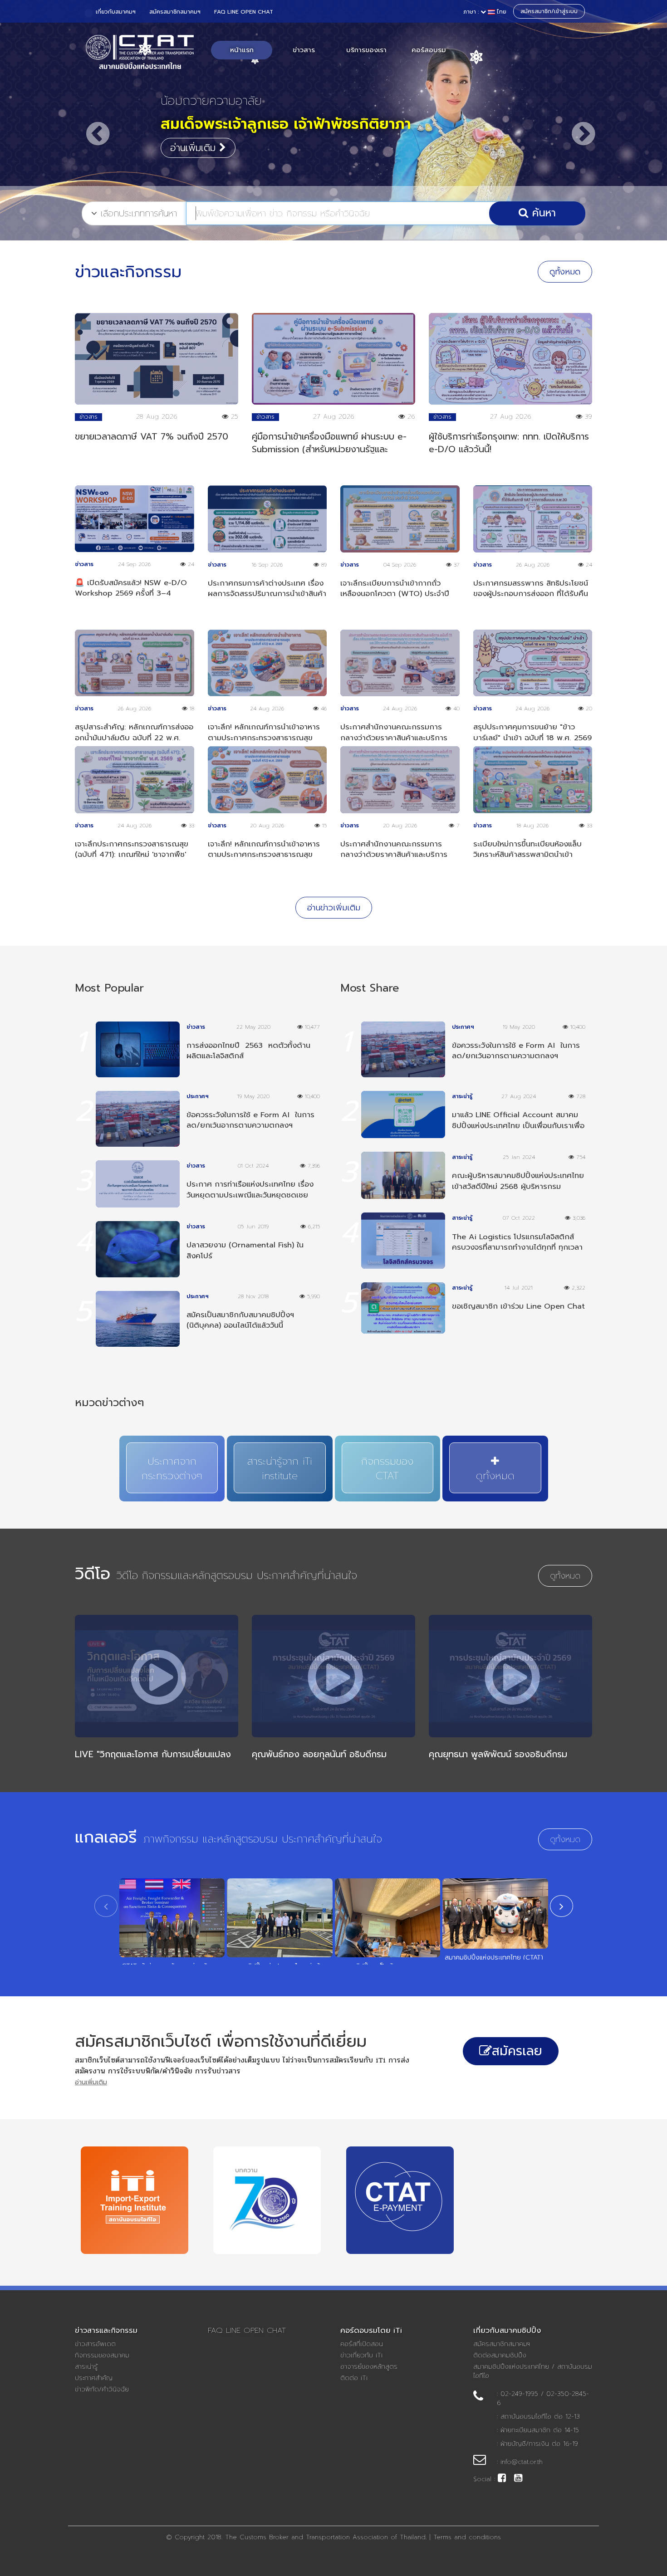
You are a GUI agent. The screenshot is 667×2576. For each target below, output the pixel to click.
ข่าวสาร (304, 50)
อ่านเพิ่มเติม (195, 148)
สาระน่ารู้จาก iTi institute (280, 1469)
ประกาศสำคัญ (94, 2378)
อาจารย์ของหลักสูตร (369, 2367)
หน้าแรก (242, 50)
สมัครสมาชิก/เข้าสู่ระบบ (549, 11)
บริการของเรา (366, 50)
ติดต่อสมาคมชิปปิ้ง (500, 2356)
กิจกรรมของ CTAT (387, 1469)
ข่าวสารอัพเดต (95, 2344)
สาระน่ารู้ (86, 2367)
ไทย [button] (485, 12)
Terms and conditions (467, 2537)
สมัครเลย (517, 2051)
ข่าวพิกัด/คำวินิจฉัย (102, 2390)
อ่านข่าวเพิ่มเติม (334, 908)
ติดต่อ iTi (354, 2378)
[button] (91, 125)
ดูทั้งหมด (565, 272)
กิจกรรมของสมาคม (102, 2356)
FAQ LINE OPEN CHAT (244, 12)
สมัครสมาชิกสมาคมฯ (175, 12)
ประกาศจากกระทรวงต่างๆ (172, 1469)
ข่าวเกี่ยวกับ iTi (361, 2356)
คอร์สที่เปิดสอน (362, 2344)
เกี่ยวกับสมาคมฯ (116, 12)
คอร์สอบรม (429, 50)
